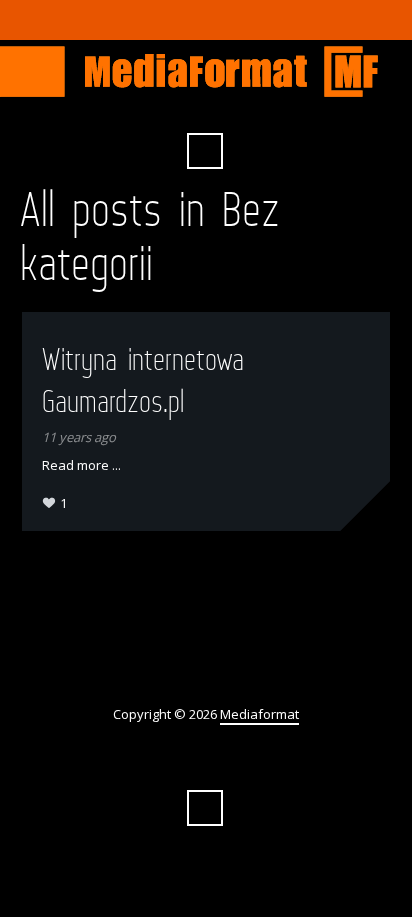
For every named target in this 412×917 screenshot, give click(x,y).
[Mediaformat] (206, 72)
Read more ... (81, 465)
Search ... (205, 151)
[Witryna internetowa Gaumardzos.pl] (365, 506)
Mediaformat (259, 714)
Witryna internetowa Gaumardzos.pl (143, 379)
